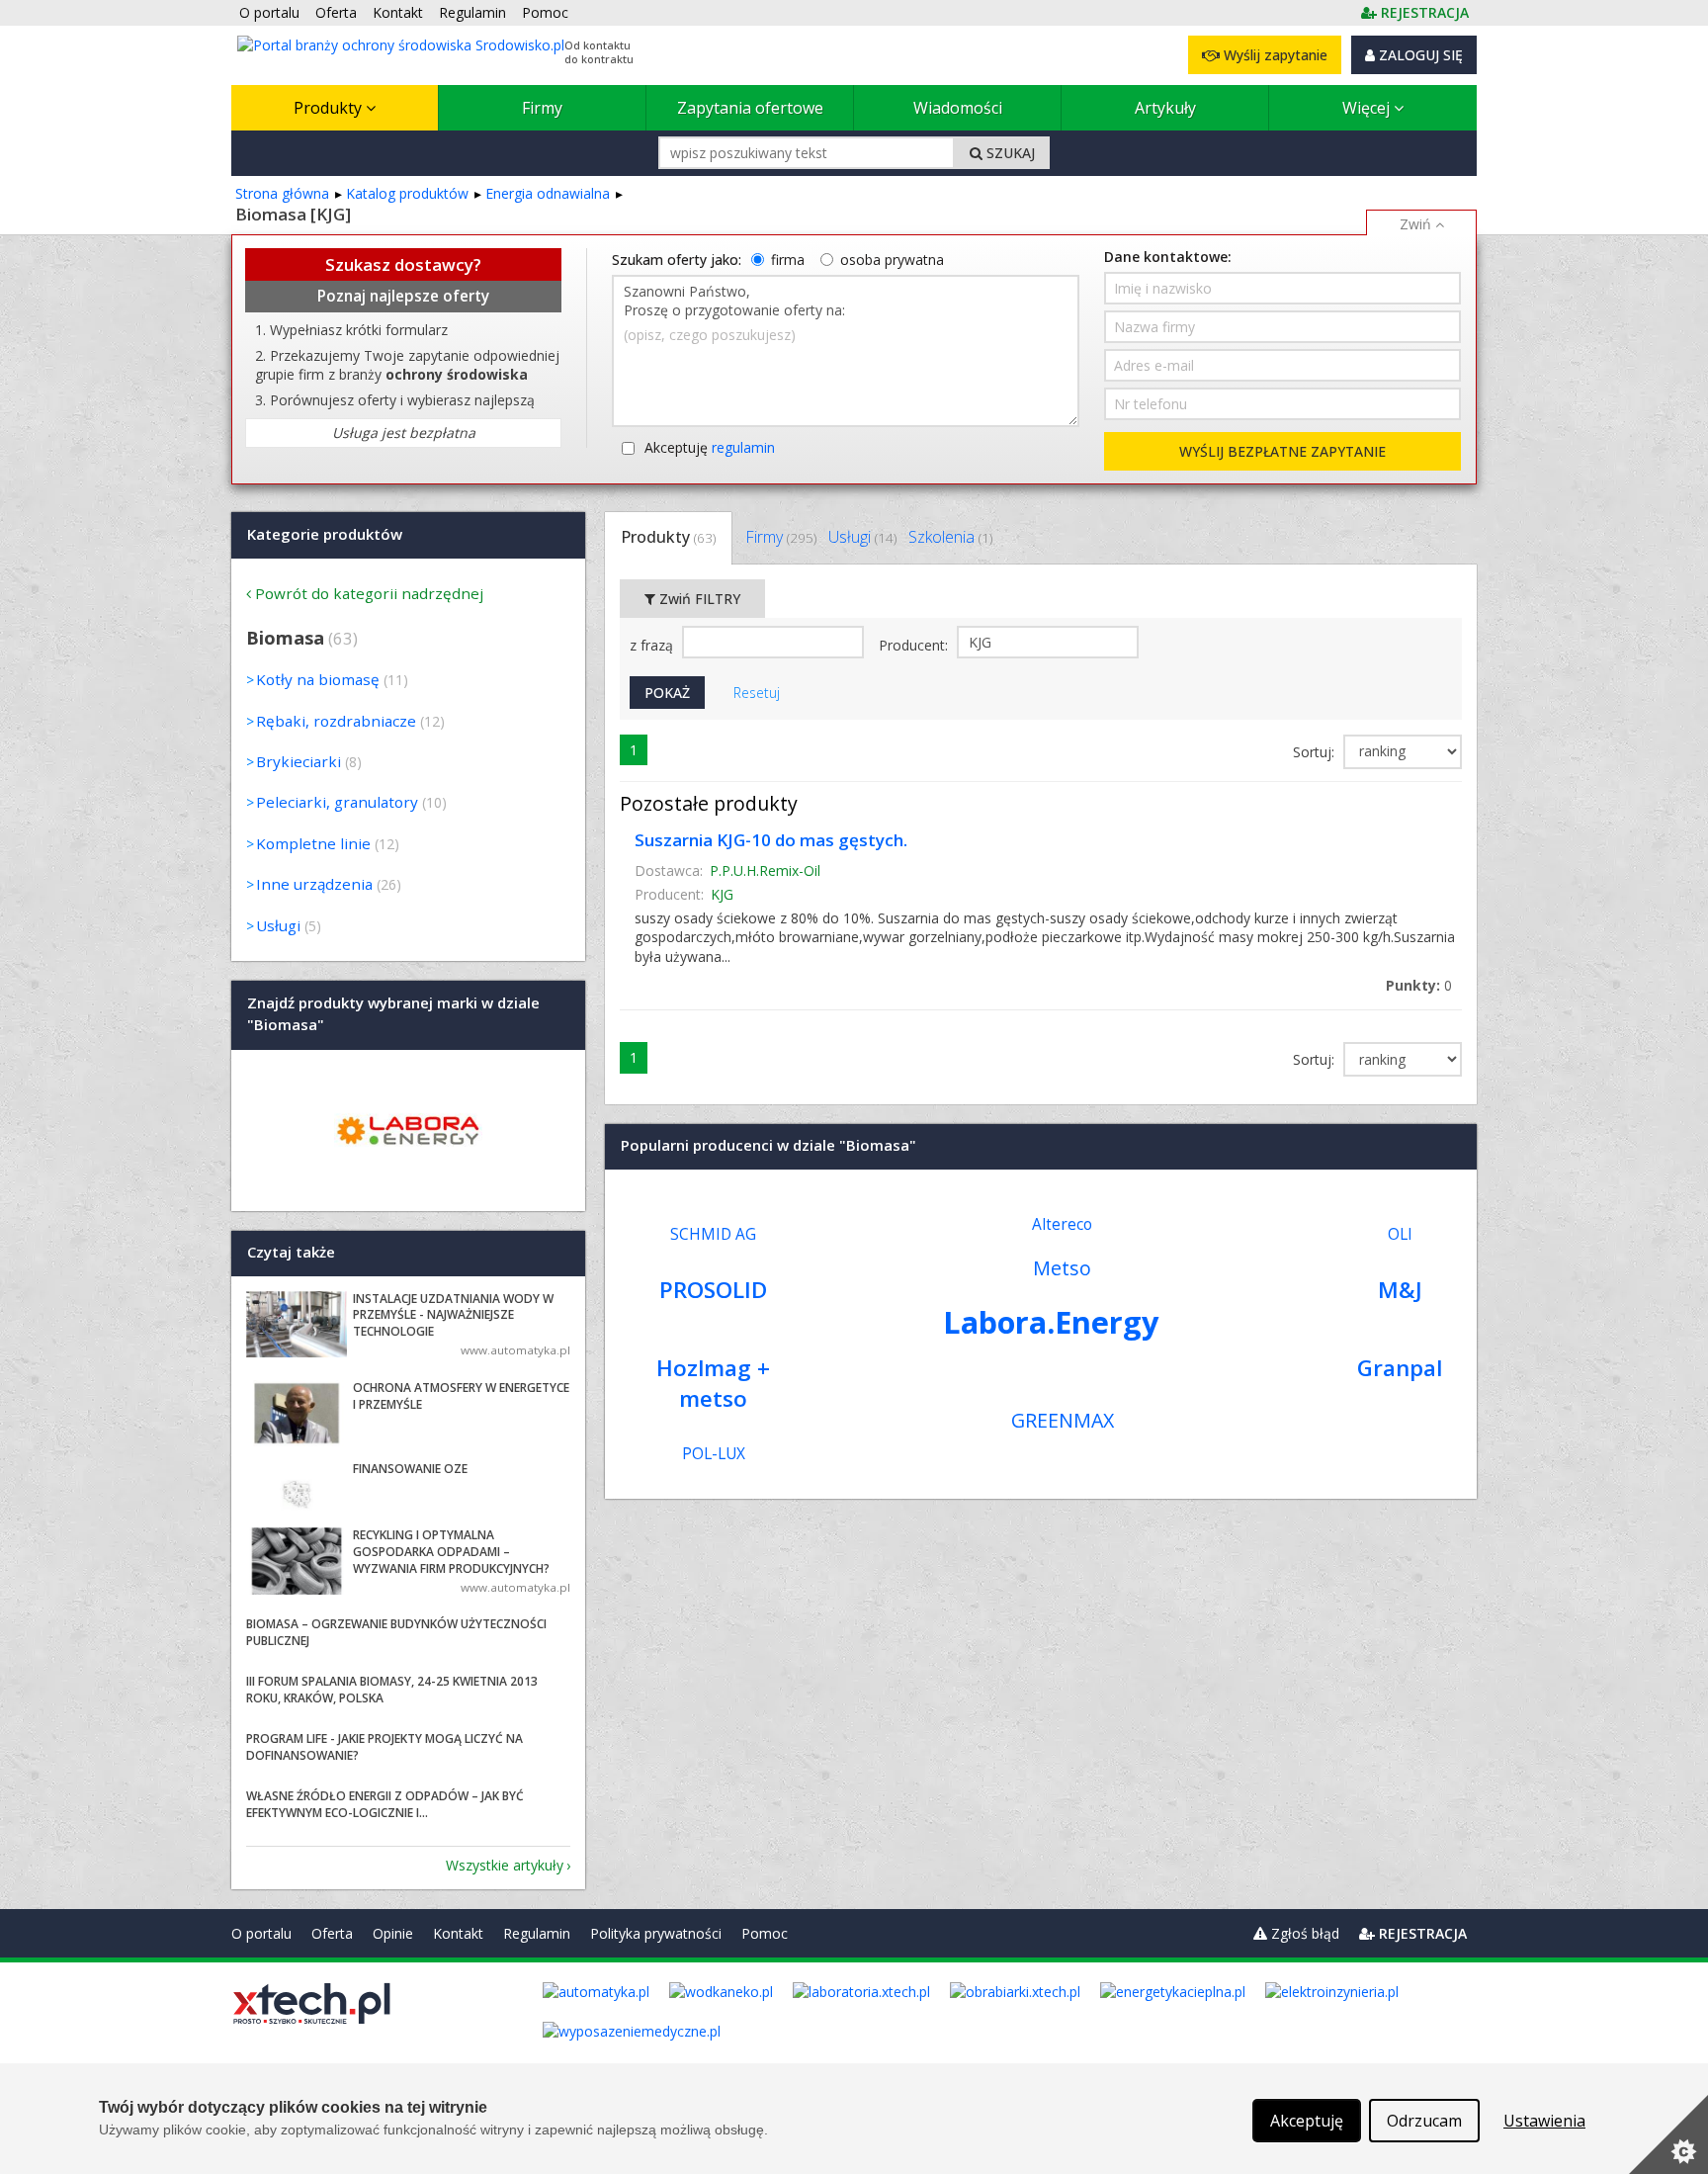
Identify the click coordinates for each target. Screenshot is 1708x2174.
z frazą (653, 645)
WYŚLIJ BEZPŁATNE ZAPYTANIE (1282, 451)
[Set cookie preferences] (1668, 2134)
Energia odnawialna (548, 193)
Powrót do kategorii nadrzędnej (369, 593)
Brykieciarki (299, 761)
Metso (1062, 1268)
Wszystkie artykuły (505, 1865)
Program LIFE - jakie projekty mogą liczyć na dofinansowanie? (384, 1747)
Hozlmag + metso (713, 1383)
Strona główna (282, 193)
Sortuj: (1316, 752)
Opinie (393, 1933)
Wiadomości (958, 108)
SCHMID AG (713, 1234)
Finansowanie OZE (410, 1469)
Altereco (1062, 1224)
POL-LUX (714, 1454)
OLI (1400, 1234)
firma (788, 260)
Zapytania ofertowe (750, 108)
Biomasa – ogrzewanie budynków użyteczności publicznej (396, 1632)
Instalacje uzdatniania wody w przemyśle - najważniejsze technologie (453, 1315)
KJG (722, 894)
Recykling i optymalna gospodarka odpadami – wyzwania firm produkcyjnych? (451, 1552)
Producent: (915, 645)
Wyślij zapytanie (1274, 55)
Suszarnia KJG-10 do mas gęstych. (771, 840)
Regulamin (537, 1933)
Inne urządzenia (314, 884)
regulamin (743, 447)
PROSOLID (713, 1290)
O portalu (261, 1933)
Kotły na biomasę (318, 679)
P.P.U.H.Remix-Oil (765, 870)
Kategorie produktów (325, 534)
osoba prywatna (892, 260)
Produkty (330, 108)
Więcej (1368, 108)
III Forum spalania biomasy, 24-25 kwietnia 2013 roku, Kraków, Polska (392, 1690)
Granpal (1400, 1368)
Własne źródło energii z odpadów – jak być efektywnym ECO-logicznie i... (385, 1804)
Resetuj (757, 693)
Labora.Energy (1051, 1322)
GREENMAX (1063, 1420)
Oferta (332, 1933)
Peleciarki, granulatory (337, 802)
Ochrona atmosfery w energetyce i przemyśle (461, 1396)
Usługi (862, 537)
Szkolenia (950, 537)
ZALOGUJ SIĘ (1419, 55)
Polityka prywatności (656, 1933)
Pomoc (765, 1933)
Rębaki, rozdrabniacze (336, 721)
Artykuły (1165, 108)
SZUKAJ (1009, 153)
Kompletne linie (313, 843)
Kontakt (458, 1933)
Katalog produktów (407, 193)
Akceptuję (710, 447)
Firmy (542, 108)
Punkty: (1419, 985)
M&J (1400, 1290)
